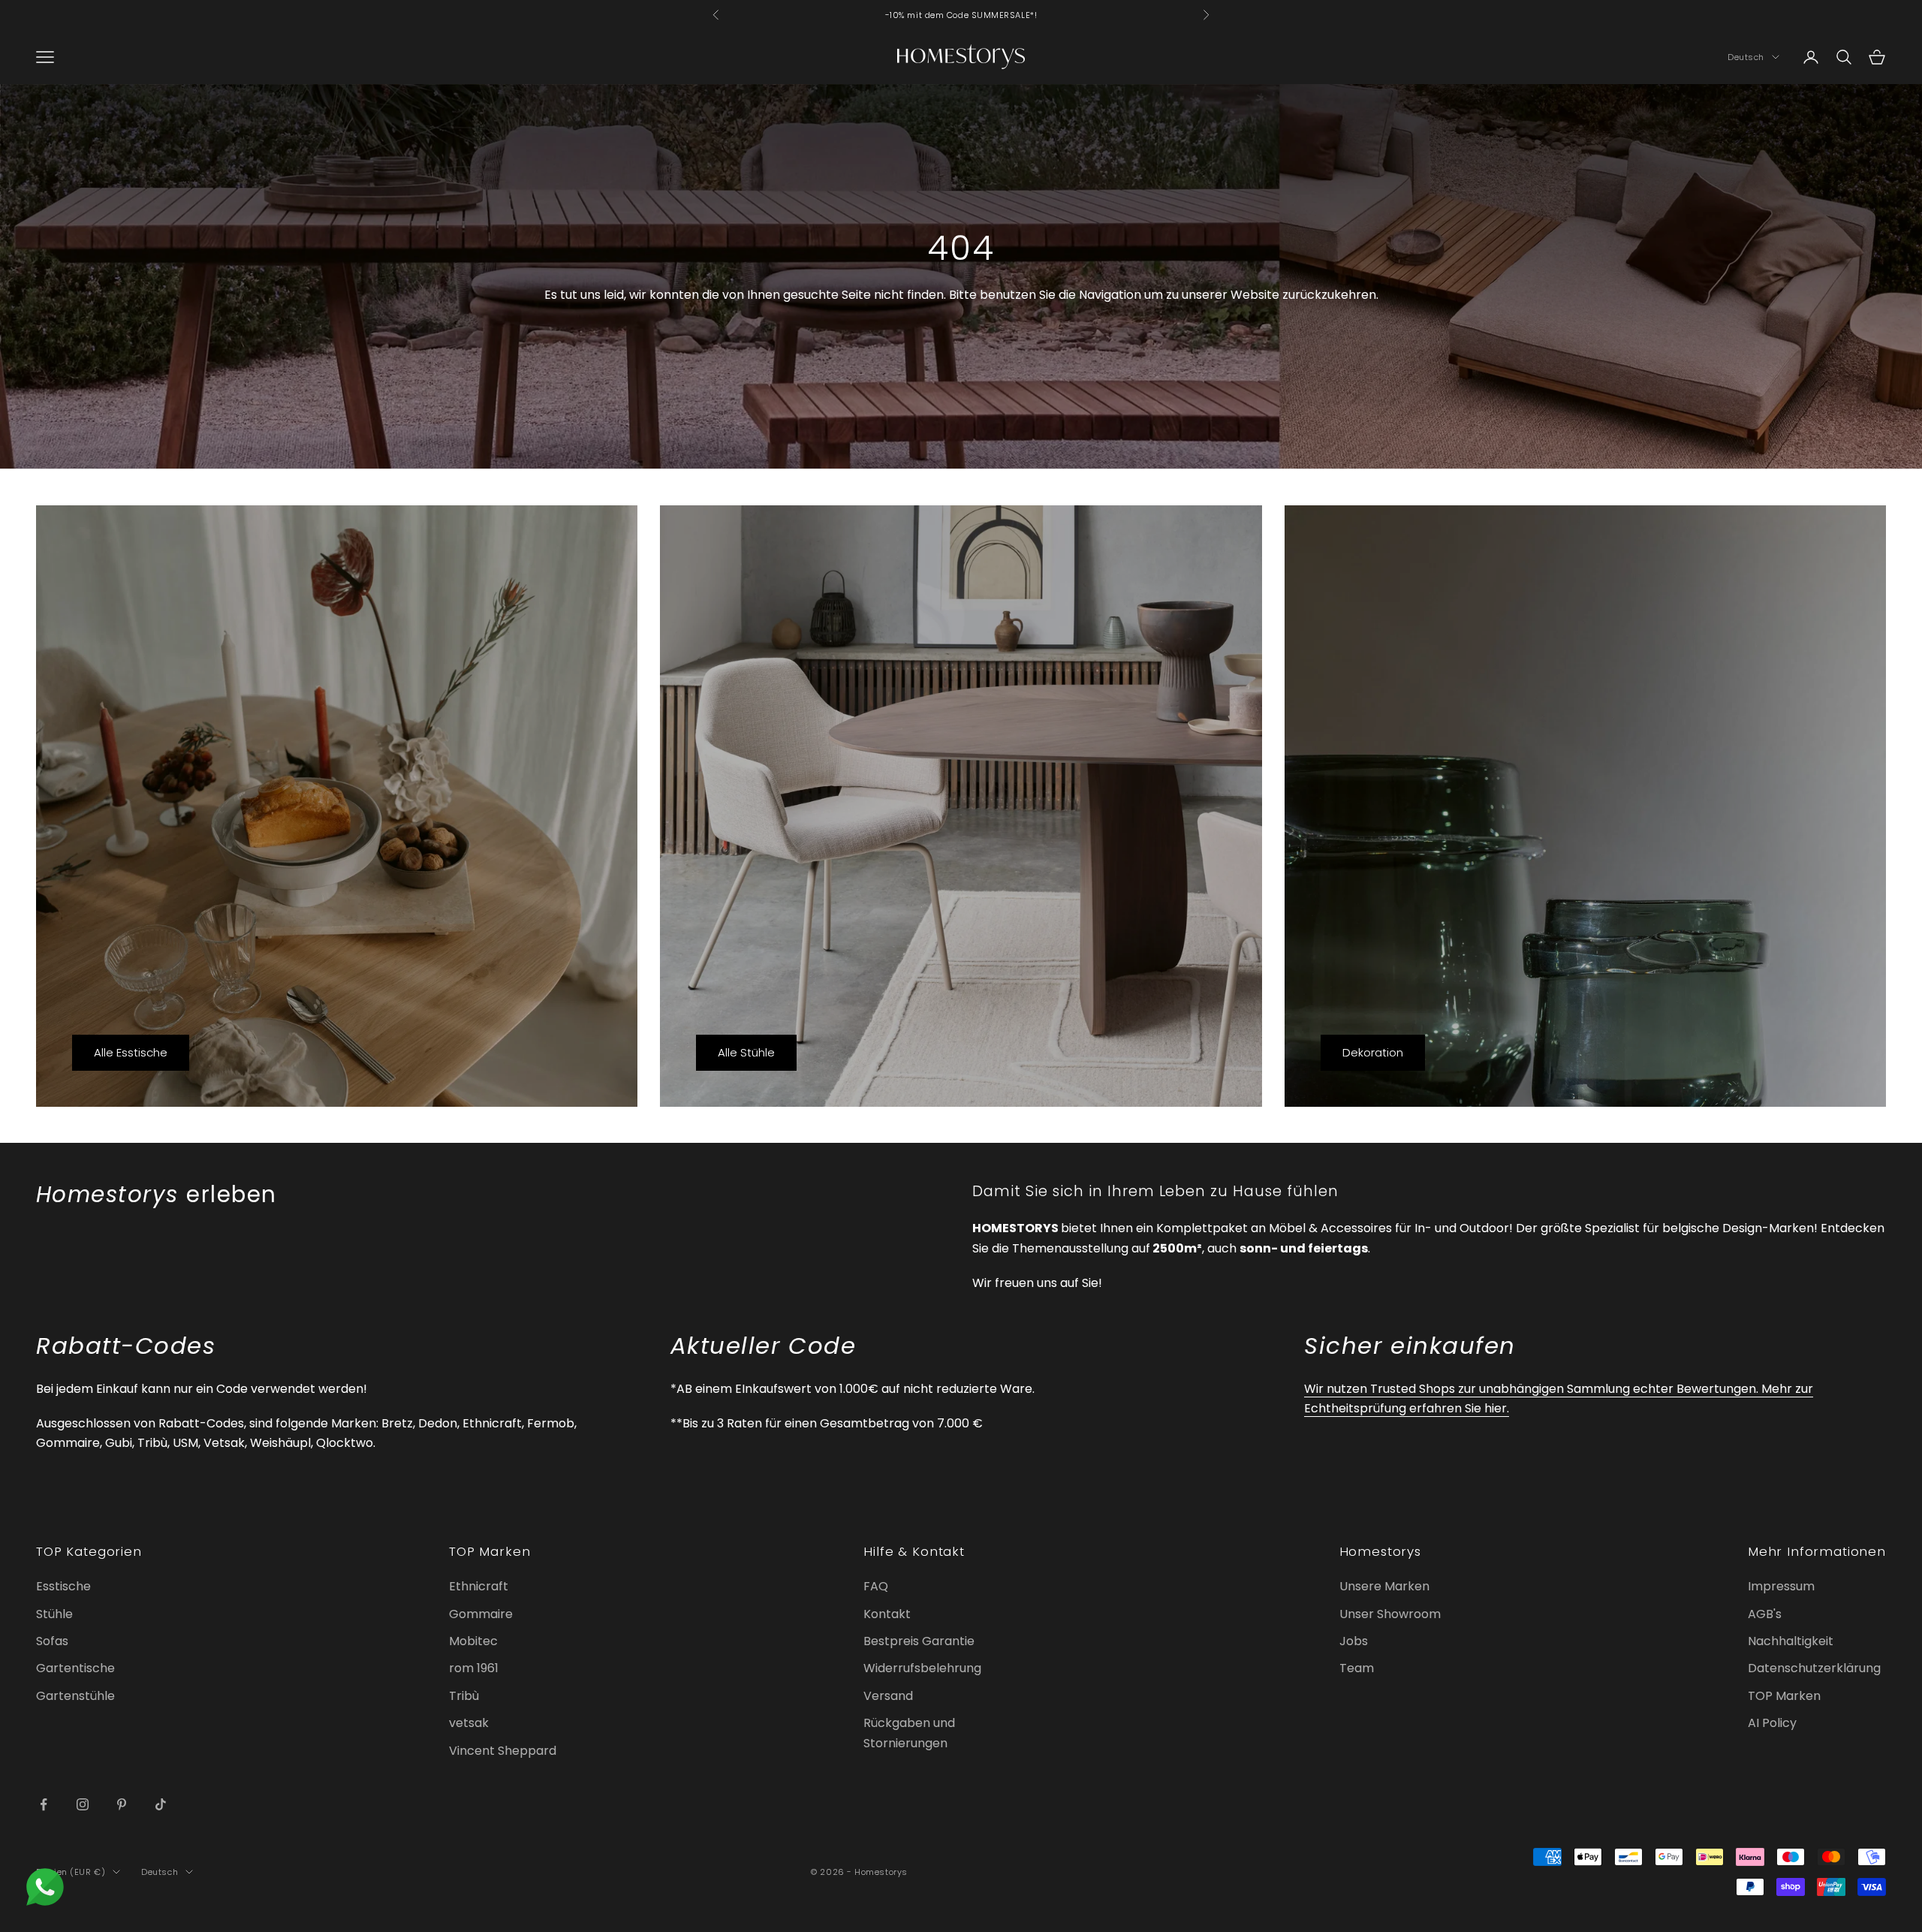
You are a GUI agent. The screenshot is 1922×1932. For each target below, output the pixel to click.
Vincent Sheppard (503, 1751)
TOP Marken (1784, 1696)
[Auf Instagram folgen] (83, 1804)
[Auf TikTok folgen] (161, 1804)
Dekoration (1373, 1052)
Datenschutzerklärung (1814, 1668)
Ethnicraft (479, 1586)
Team (1357, 1668)
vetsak (469, 1723)
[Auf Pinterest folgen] (122, 1804)
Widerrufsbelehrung (922, 1668)
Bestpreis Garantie (919, 1641)
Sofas (52, 1641)
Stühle (54, 1614)
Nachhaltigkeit (1791, 1641)
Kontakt (887, 1614)
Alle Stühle (746, 1052)
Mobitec (473, 1641)
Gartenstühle (75, 1696)
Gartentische (75, 1668)
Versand (888, 1696)
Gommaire (481, 1614)
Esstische (63, 1586)
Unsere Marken (1384, 1586)
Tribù (464, 1696)
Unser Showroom (1390, 1614)
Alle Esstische (131, 1052)
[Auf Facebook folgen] (44, 1804)
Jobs (1354, 1641)
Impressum (1781, 1586)
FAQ (876, 1586)
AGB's (1765, 1614)
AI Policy (1772, 1723)
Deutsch (1746, 57)
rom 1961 (474, 1668)
